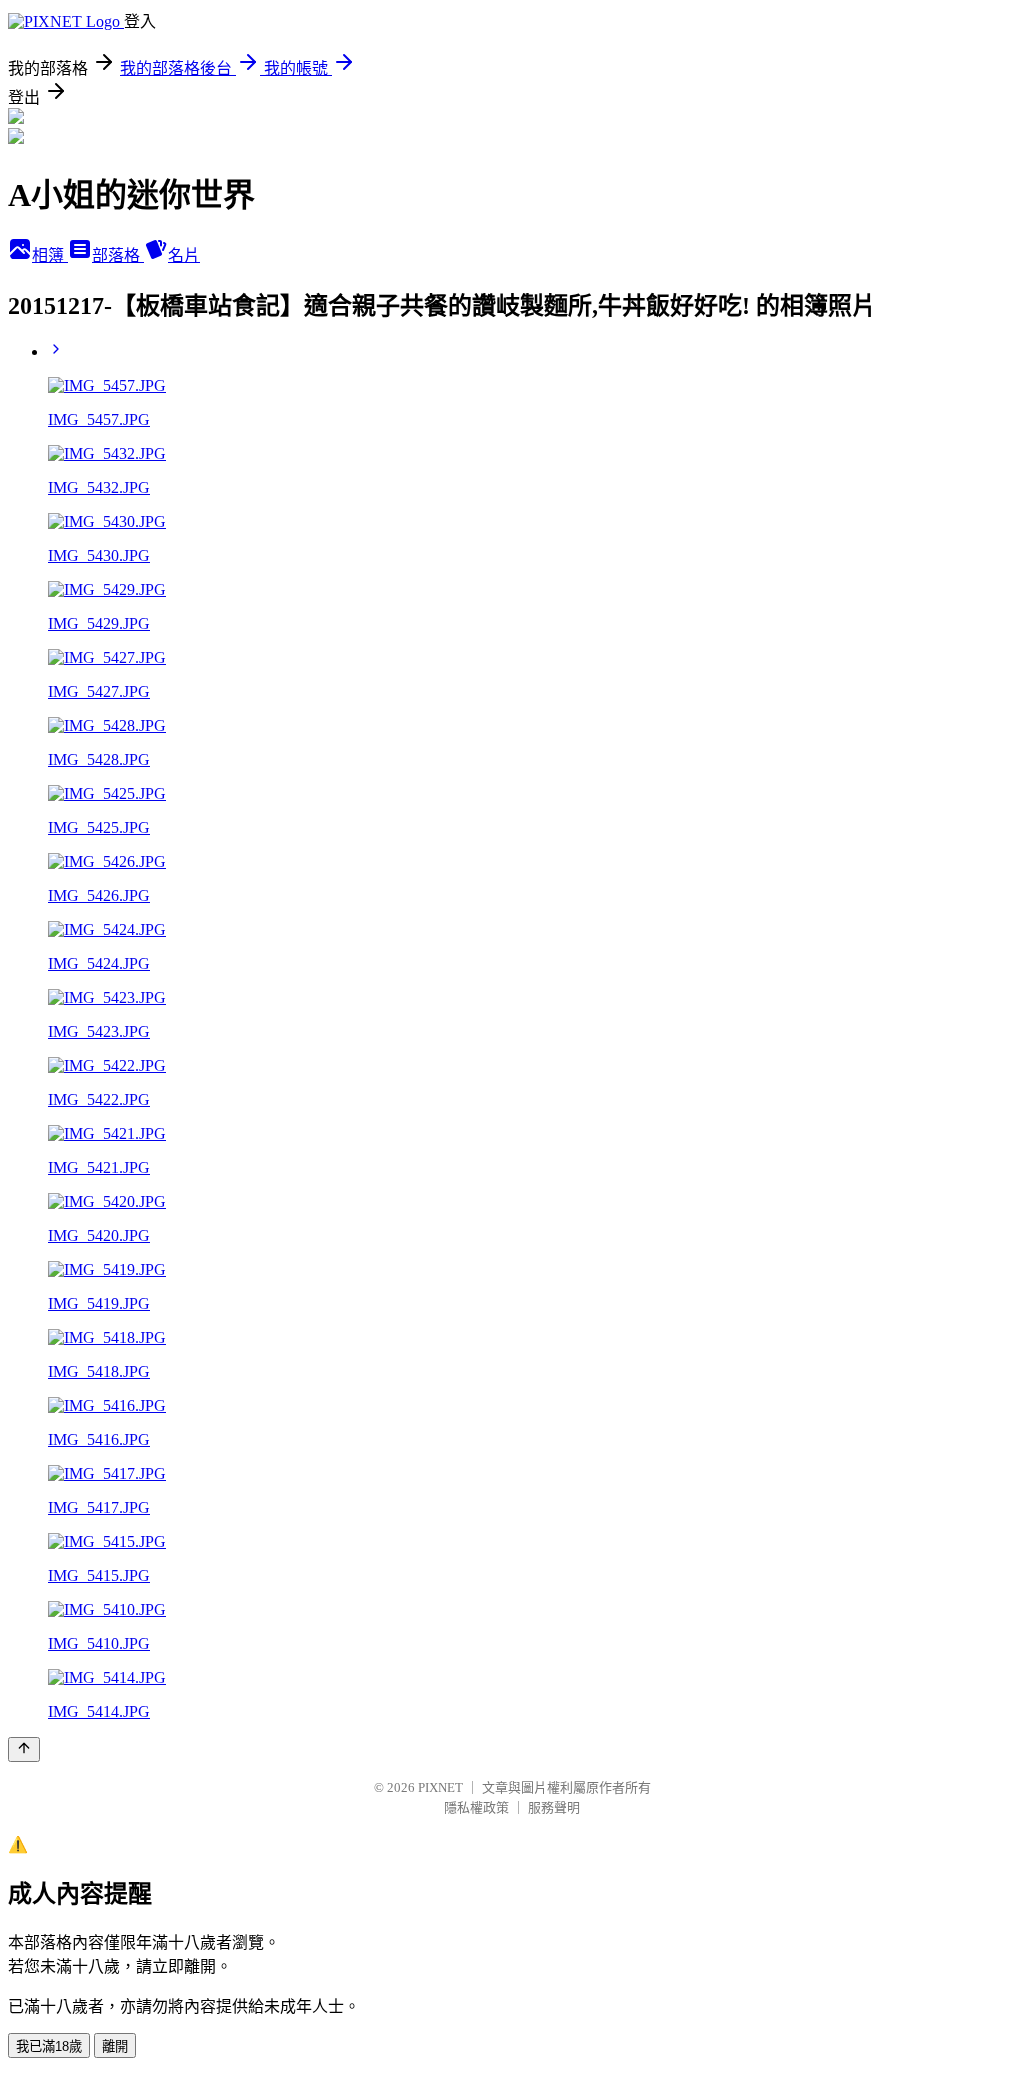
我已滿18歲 (49, 2046)
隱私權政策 (476, 1807)
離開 (115, 2046)
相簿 (50, 255)
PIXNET (440, 1787)
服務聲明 (554, 1807)
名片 (184, 255)
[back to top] (24, 1749)
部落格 (118, 255)
